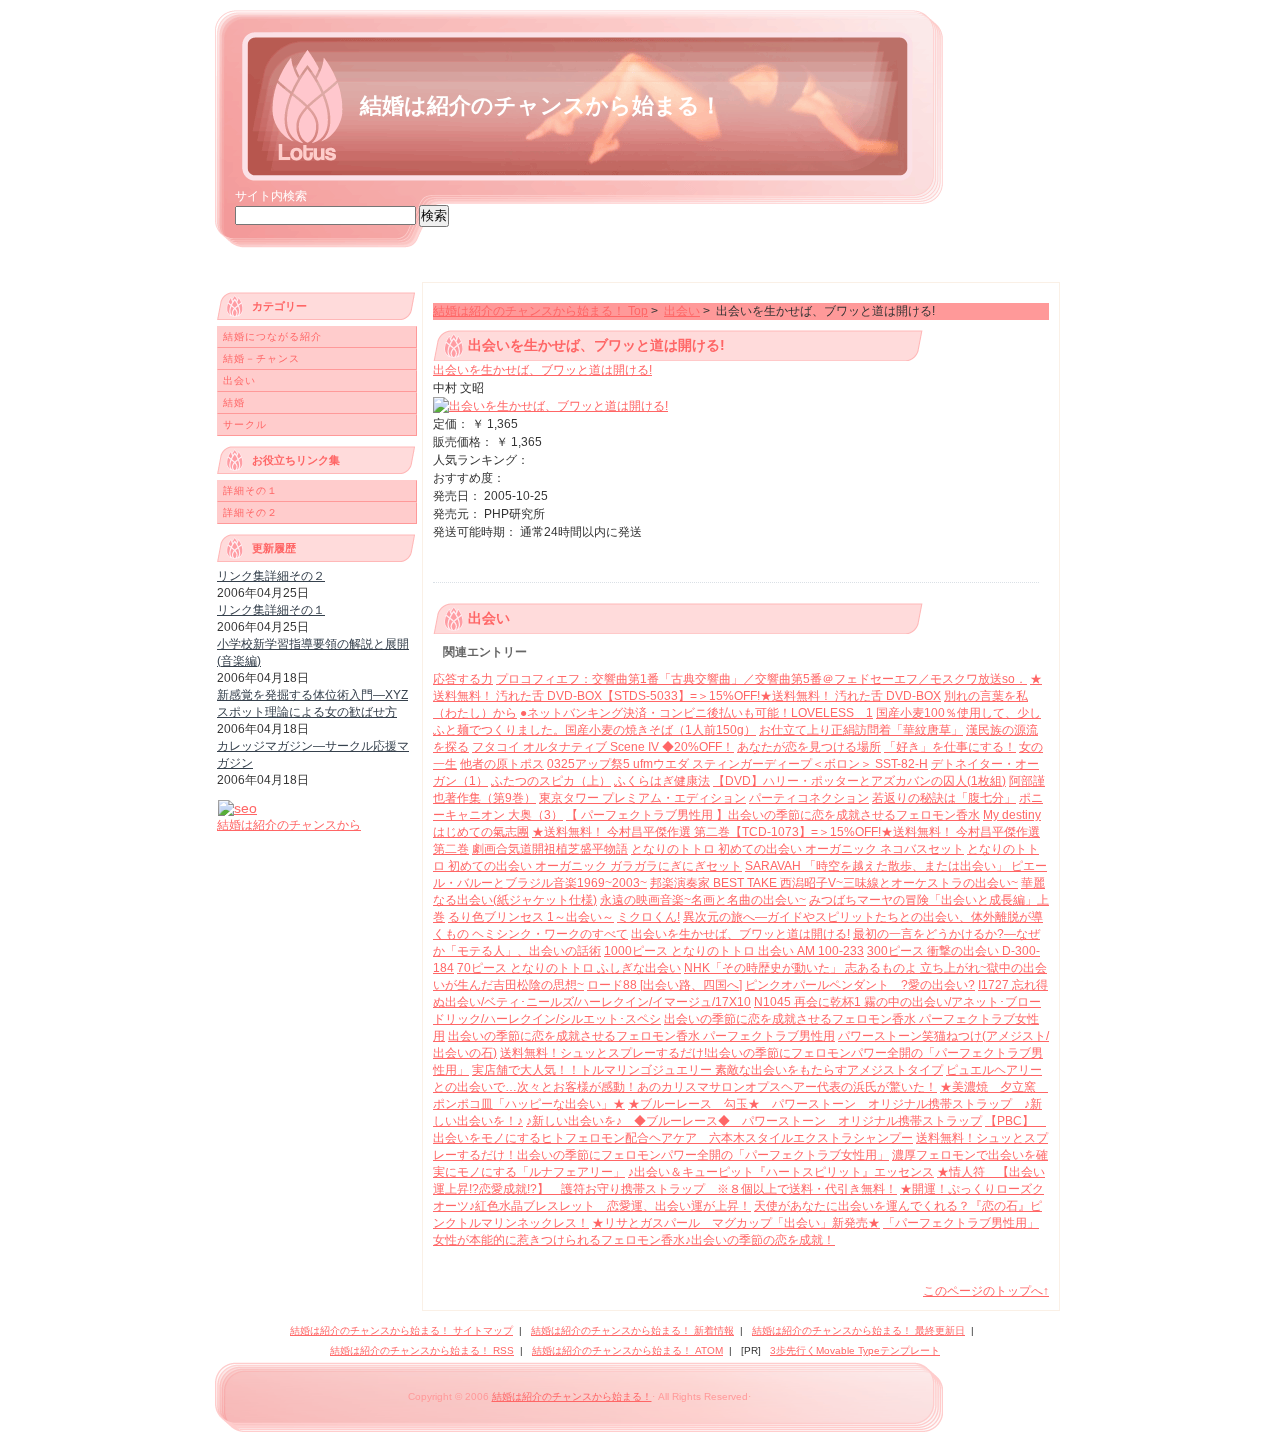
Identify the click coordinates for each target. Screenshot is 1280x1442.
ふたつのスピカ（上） (551, 781)
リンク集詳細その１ (271, 610)
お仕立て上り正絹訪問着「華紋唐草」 (861, 730)
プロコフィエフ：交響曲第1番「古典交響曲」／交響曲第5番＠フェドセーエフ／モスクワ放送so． (761, 679)
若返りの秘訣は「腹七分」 (944, 798)
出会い (682, 311)
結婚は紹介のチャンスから (289, 825)
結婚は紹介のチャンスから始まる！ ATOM (627, 1350)
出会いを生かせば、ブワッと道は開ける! (542, 370)
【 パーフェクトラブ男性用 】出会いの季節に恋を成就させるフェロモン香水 (773, 815)
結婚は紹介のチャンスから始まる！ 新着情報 (632, 1330)
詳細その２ (250, 512)
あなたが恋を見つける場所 (809, 747)
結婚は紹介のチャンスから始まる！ (541, 105)
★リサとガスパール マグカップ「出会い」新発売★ (736, 1223)
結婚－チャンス (261, 358)
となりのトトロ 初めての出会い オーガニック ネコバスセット (797, 849)
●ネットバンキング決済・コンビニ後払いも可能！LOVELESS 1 (696, 713)
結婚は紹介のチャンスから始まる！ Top (540, 311)
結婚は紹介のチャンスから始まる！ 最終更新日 (858, 1330)
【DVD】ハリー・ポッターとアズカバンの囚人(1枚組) (859, 781)
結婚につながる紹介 (272, 336)
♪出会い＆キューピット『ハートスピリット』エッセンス (781, 1172)
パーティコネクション (809, 798)
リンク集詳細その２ (271, 576)
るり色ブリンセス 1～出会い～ (531, 917)
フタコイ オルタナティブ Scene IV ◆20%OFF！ (603, 747)
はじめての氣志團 (481, 832)
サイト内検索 (271, 196)
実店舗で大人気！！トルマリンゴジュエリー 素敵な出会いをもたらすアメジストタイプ (707, 1070)
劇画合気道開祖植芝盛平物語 (550, 849)
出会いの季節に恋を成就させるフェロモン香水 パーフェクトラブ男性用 (641, 1036)
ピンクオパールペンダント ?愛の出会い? (860, 985)
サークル (245, 424)
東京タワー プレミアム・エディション (642, 798)
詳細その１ (250, 490)
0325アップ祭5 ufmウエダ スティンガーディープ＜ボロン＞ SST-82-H (737, 764)
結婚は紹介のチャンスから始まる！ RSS (422, 1350)
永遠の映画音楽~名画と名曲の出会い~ (703, 900)
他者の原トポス (502, 764)
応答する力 (463, 679)
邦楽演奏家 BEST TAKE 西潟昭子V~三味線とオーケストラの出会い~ (834, 883)
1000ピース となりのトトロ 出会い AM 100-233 (734, 951)
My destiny (1012, 815)
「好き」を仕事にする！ (950, 747)
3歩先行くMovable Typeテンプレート (855, 1350)
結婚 (234, 402)
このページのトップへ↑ (986, 1291)
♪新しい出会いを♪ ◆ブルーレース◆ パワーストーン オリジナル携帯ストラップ (754, 1121)
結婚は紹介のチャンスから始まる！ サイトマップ (401, 1330)
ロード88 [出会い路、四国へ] (664, 985)
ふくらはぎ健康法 (662, 781)
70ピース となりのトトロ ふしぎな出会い (569, 968)
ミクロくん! (648, 917)
